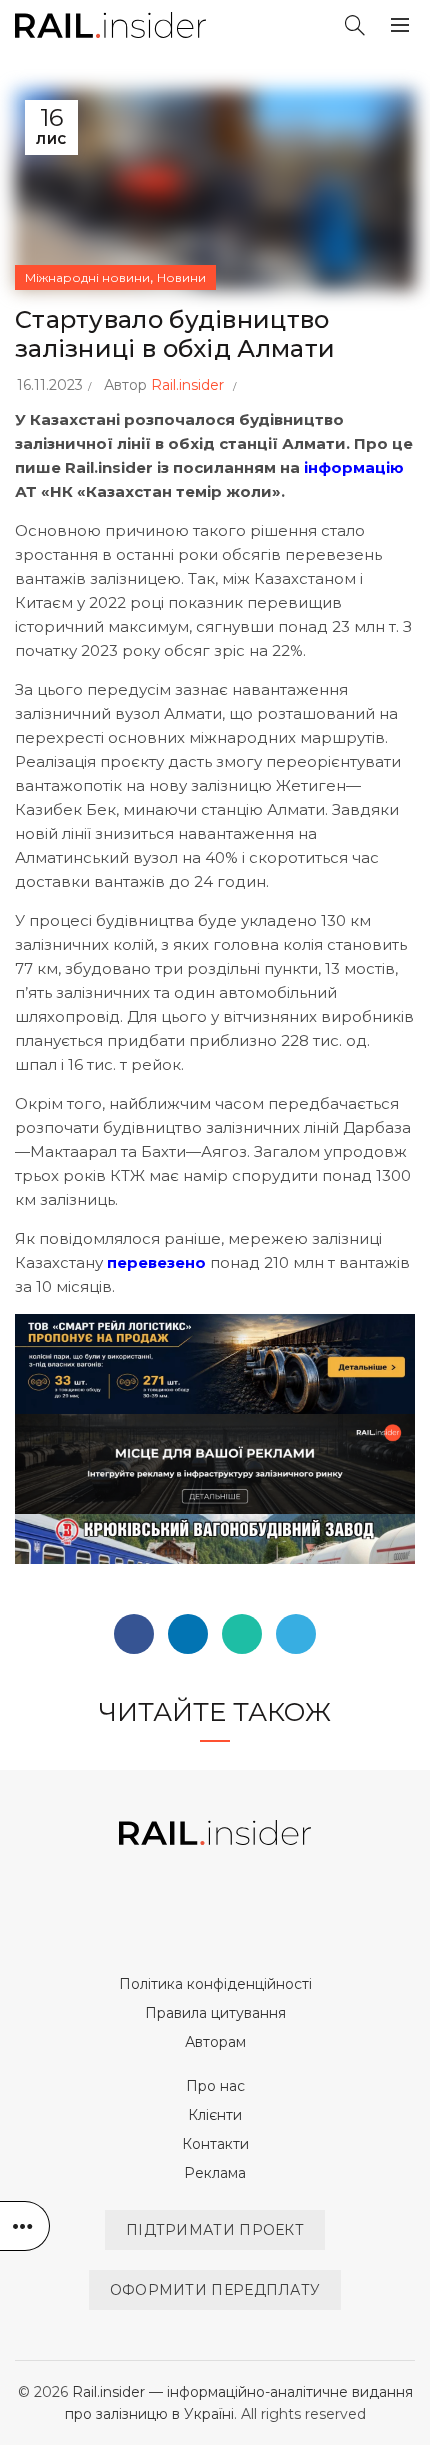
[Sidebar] (25, 2226)
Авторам (215, 2042)
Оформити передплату (215, 2290)
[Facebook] (134, 1634)
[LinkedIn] (188, 1634)
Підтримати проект (215, 2230)
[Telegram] (296, 1634)
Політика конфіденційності (215, 1984)
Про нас (215, 2086)
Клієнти (215, 2115)
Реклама (215, 2173)
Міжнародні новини (87, 277)
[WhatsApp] (242, 1634)
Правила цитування (215, 2013)
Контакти (215, 2144)
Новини (181, 277)
